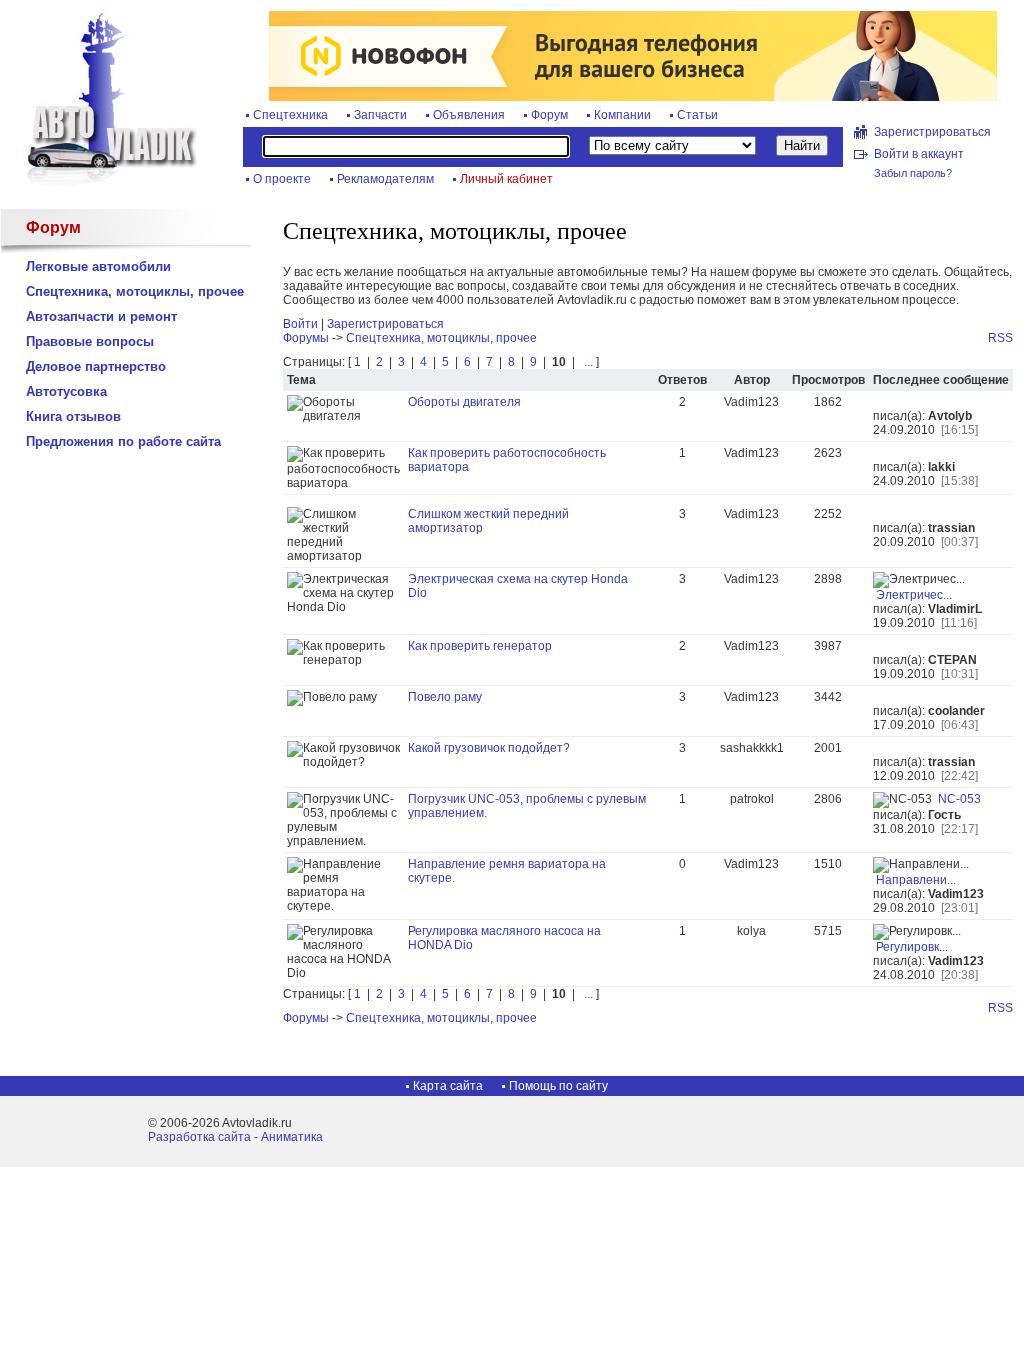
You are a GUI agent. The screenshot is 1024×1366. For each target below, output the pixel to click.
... (587, 362)
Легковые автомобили (98, 266)
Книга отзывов (73, 416)
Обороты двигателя (464, 402)
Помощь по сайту (558, 1086)
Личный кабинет (506, 179)
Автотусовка (66, 391)
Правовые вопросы (90, 341)
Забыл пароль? (913, 173)
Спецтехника (290, 115)
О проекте (282, 179)
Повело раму (445, 697)
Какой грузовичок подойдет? (489, 748)
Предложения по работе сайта (123, 441)
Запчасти (380, 115)
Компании (622, 115)
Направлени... (916, 880)
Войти (300, 324)
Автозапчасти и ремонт (101, 316)
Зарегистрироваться (932, 132)
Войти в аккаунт (919, 154)
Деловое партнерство (96, 366)
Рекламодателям (385, 179)
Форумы (306, 338)
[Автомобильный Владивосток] (100, 182)
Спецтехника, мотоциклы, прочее (135, 291)
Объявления (469, 115)
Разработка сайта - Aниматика (235, 1137)
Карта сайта (448, 1086)
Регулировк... (912, 947)
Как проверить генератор (480, 646)
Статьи (697, 115)
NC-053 (959, 799)
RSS (1000, 338)
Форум (549, 115)
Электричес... (914, 595)
